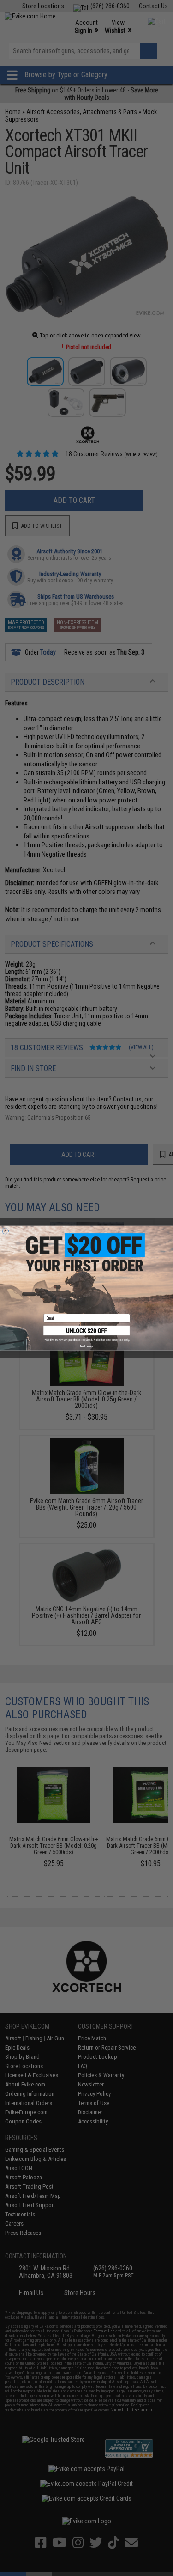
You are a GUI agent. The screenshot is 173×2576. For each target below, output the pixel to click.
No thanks (86, 1346)
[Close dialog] (6, 1231)
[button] (87, 1334)
